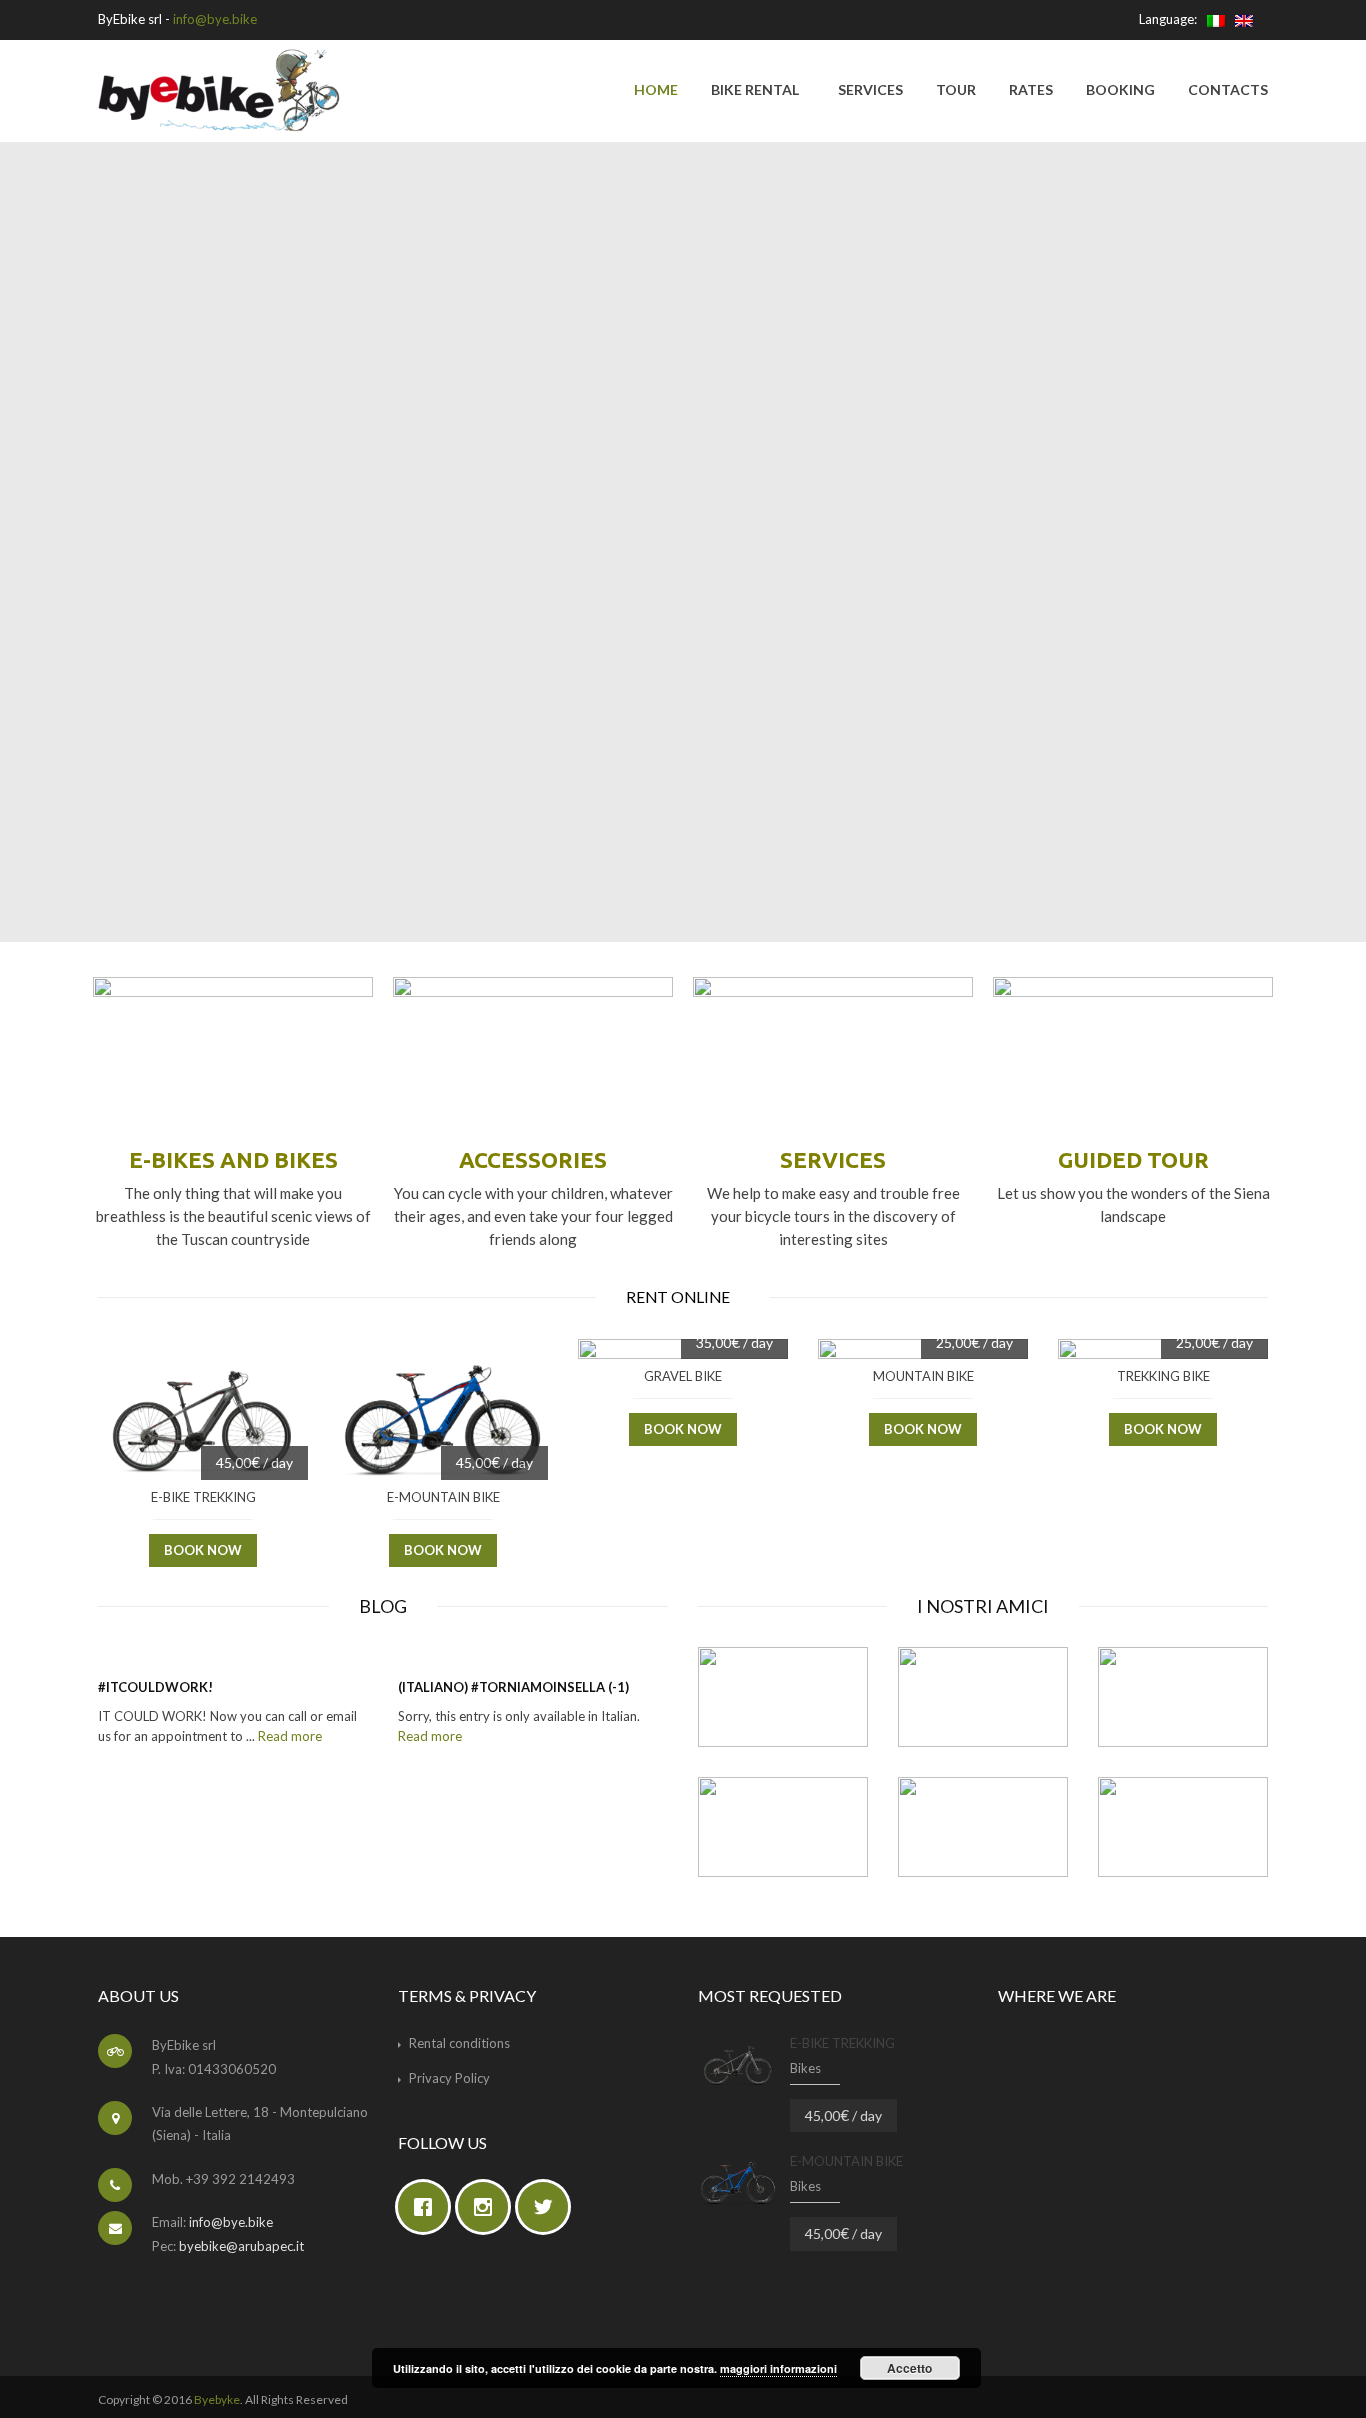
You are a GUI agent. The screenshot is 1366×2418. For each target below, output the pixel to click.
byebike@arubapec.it (241, 2246)
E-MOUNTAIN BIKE (443, 1497)
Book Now (203, 1550)
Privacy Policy (449, 2078)
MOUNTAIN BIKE (923, 1376)
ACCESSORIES (533, 1159)
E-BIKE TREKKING (203, 1497)
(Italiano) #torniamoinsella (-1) (513, 1687)
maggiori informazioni (778, 2368)
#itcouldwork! (155, 1687)
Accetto (909, 2368)
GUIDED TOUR (1133, 1159)
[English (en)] (1244, 19)
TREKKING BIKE (1163, 1376)
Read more (290, 1736)
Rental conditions (459, 2043)
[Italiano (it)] (1216, 19)
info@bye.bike (215, 19)
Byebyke (217, 2399)
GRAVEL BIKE (683, 1376)
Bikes (805, 2068)
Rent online (679, 1297)
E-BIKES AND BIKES (233, 1159)
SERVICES (833, 1159)
